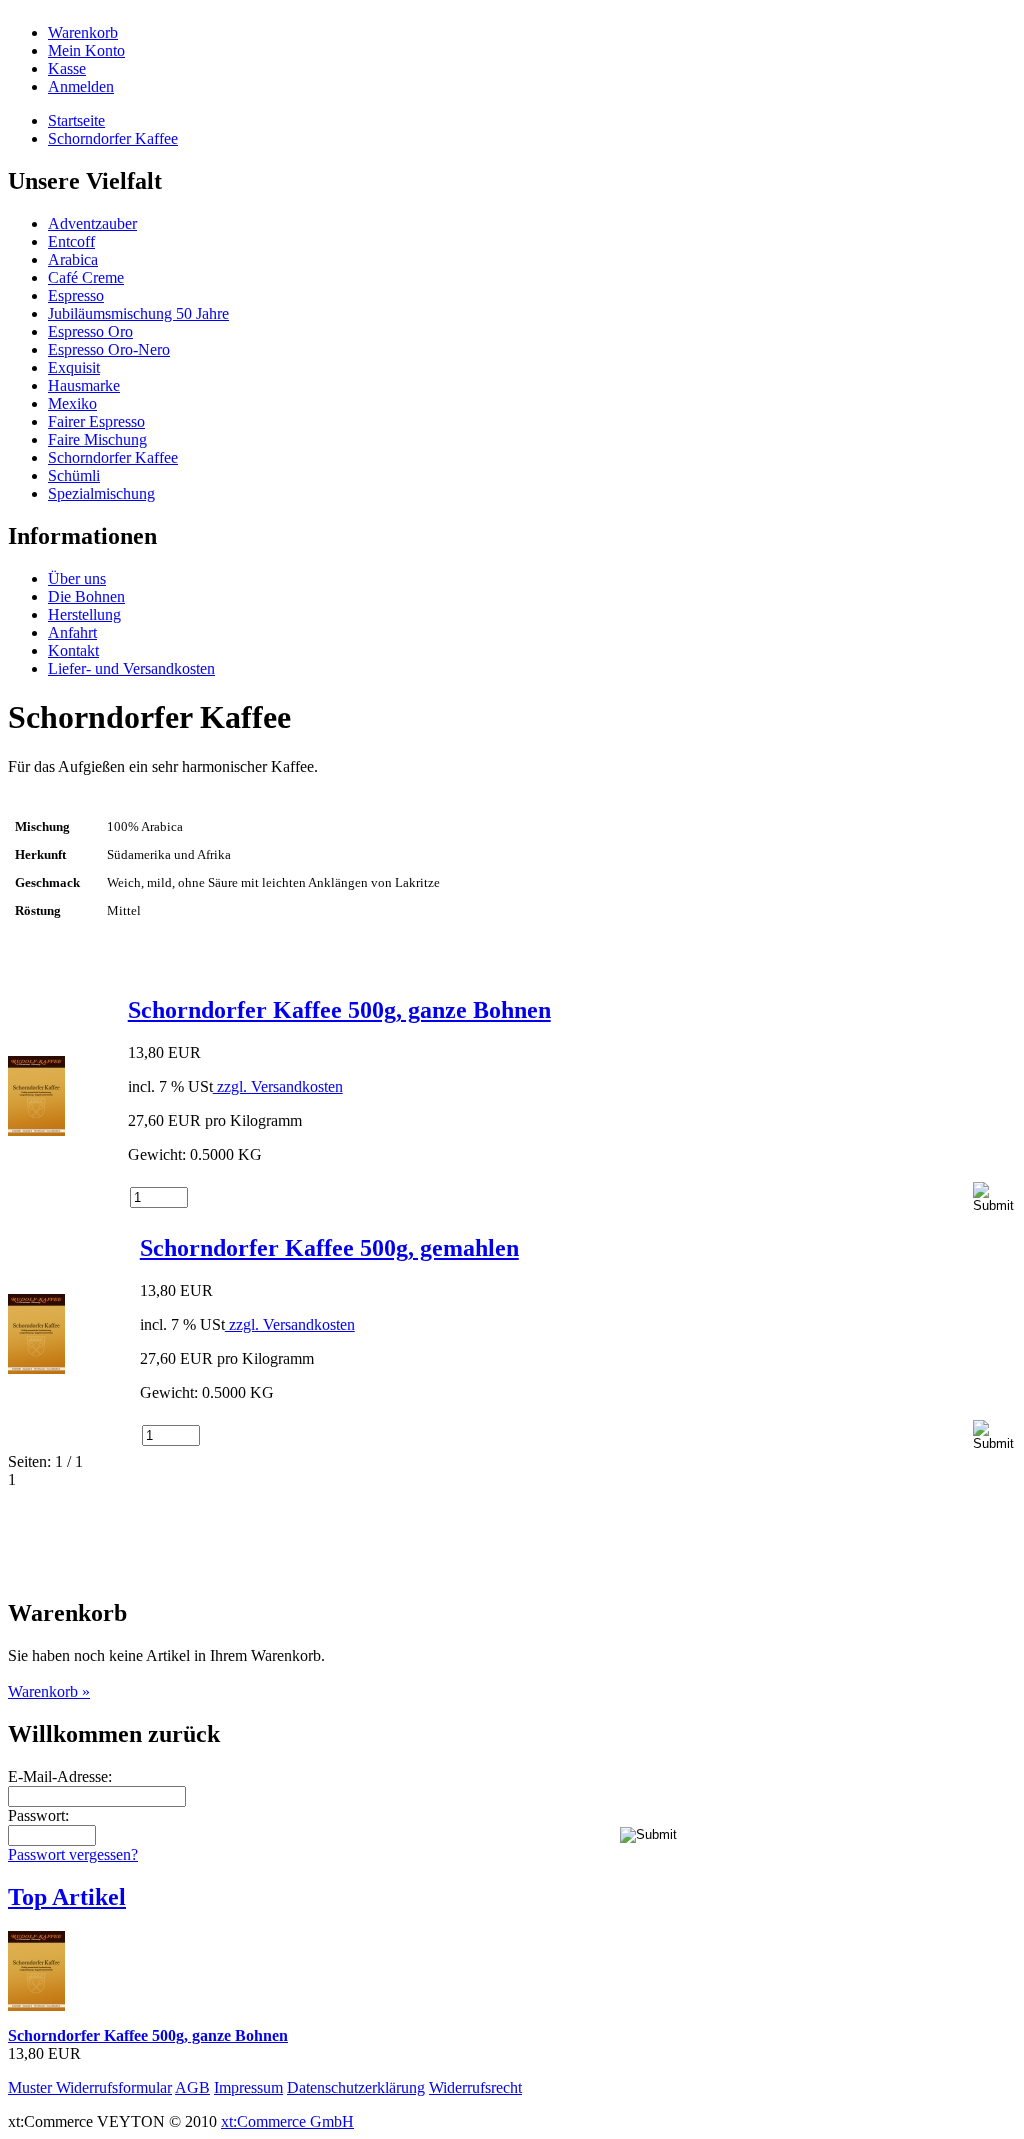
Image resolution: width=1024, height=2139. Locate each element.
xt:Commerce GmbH (287, 2121)
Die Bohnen (86, 596)
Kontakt (73, 650)
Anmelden (81, 86)
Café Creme (86, 277)
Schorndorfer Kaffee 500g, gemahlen (329, 1248)
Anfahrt (72, 632)
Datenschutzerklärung (356, 2087)
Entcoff (71, 241)
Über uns (77, 578)
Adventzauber (92, 223)
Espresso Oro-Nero (109, 349)
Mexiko (72, 403)
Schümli (74, 475)
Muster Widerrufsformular (90, 2087)
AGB (192, 2087)
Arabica (73, 259)
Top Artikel (67, 1897)
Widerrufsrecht (475, 2087)
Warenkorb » (49, 1691)
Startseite (76, 120)
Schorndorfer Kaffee (113, 138)
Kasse (67, 68)
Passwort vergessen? (73, 1854)
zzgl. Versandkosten (278, 1086)
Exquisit (74, 367)
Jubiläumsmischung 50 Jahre (138, 313)
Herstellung (84, 614)
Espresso (76, 295)
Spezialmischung (101, 493)
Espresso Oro (90, 331)
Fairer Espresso (96, 421)
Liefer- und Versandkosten (131, 668)
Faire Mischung (97, 439)
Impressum (248, 2087)
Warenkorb (83, 32)
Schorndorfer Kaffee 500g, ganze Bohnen (339, 1010)
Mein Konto (86, 50)
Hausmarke (84, 385)
